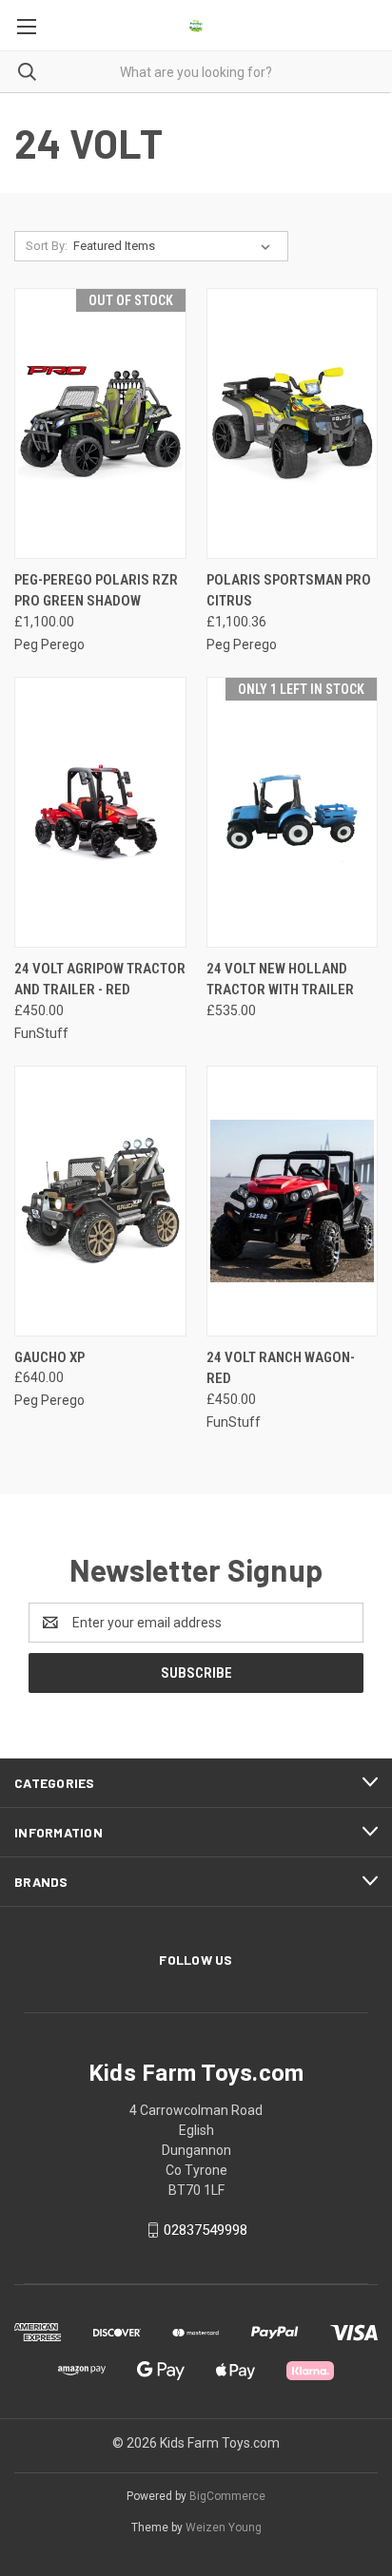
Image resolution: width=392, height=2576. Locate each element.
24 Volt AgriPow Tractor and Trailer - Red (100, 980)
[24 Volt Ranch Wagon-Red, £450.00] (293, 1201)
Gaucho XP (49, 1357)
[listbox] (176, 246)
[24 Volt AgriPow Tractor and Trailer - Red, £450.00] (100, 812)
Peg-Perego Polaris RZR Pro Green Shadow (96, 591)
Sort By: (47, 246)
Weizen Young (224, 2528)
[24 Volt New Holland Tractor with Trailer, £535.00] (293, 812)
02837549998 (206, 2230)
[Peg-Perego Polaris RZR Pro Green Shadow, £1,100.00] (100, 423)
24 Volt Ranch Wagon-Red (281, 1368)
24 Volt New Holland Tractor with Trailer (280, 980)
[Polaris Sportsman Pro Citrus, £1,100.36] (293, 423)
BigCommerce (227, 2496)
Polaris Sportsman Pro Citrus (289, 591)
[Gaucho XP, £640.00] (100, 1201)
